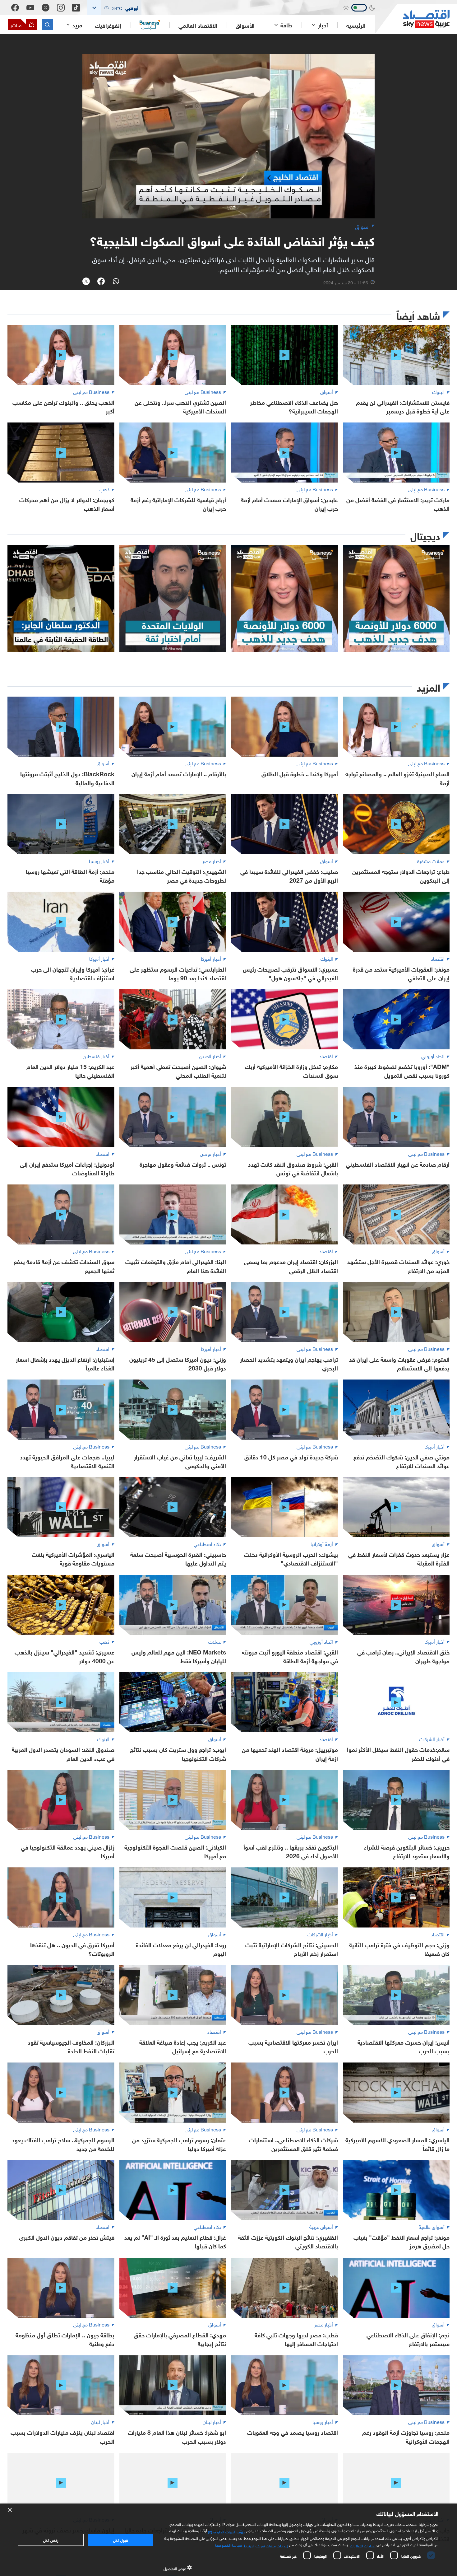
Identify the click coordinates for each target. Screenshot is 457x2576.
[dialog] (228, 2540)
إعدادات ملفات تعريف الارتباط (266, 2545)
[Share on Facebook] (101, 282)
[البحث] (47, 25)
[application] (228, 136)
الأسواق (245, 25)
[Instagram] (61, 8)
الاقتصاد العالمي (198, 25)
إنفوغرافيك (108, 25)
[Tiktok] (76, 8)
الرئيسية (356, 25)
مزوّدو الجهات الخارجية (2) (227, 2531)
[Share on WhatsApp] (116, 282)
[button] (114, 8)
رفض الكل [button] (51, 2540)
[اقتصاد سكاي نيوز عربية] (412, 19)
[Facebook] (15, 8)
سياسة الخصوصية (228, 2545)
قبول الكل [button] (120, 2540)
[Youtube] (30, 8)
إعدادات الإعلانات (363, 2545)
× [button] (10, 2510)
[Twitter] (46, 8)
